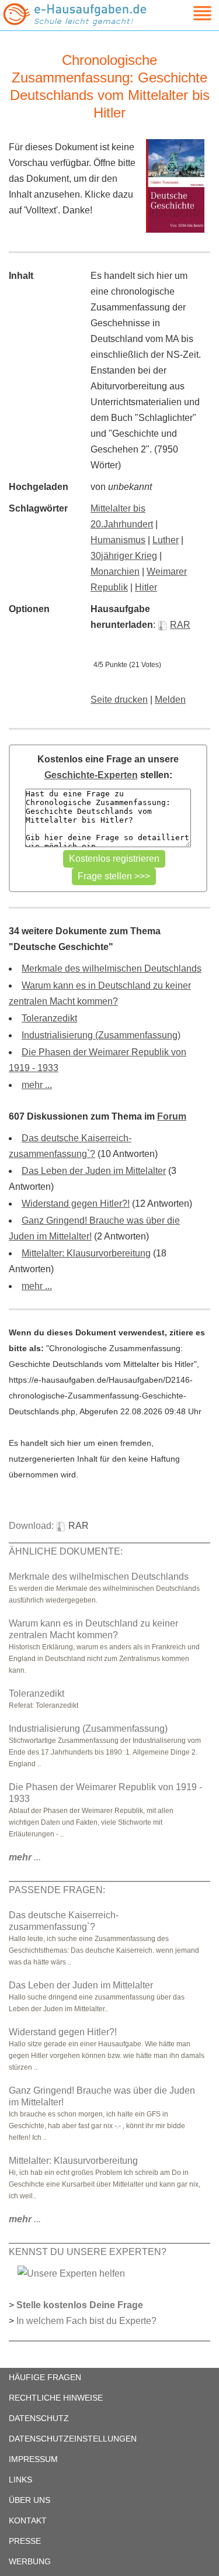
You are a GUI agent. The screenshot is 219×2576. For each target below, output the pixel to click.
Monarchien (115, 572)
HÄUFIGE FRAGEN (45, 2377)
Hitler (146, 587)
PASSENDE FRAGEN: (57, 1890)
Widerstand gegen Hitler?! (76, 1204)
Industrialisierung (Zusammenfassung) (101, 1035)
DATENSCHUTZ (39, 2418)
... (25, 1857)
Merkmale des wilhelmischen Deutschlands (112, 968)
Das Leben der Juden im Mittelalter (94, 1171)
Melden (170, 700)
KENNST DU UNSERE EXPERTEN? (88, 2252)
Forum (172, 1116)
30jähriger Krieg (124, 556)
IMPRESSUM (33, 2459)
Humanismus (118, 540)
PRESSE (25, 2541)
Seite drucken (119, 700)
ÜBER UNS (29, 2500)
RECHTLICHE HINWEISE (56, 2398)
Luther (166, 540)
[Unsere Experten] (71, 2273)
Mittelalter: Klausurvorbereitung (86, 1253)
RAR (180, 625)
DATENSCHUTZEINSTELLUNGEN (73, 2439)
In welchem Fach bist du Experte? (86, 2321)
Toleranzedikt (49, 1018)
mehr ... (37, 1085)
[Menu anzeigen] (189, 13)
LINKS (20, 2480)
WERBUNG (30, 2561)
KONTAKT (28, 2520)
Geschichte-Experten (91, 775)
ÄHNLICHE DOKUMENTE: (66, 1551)
